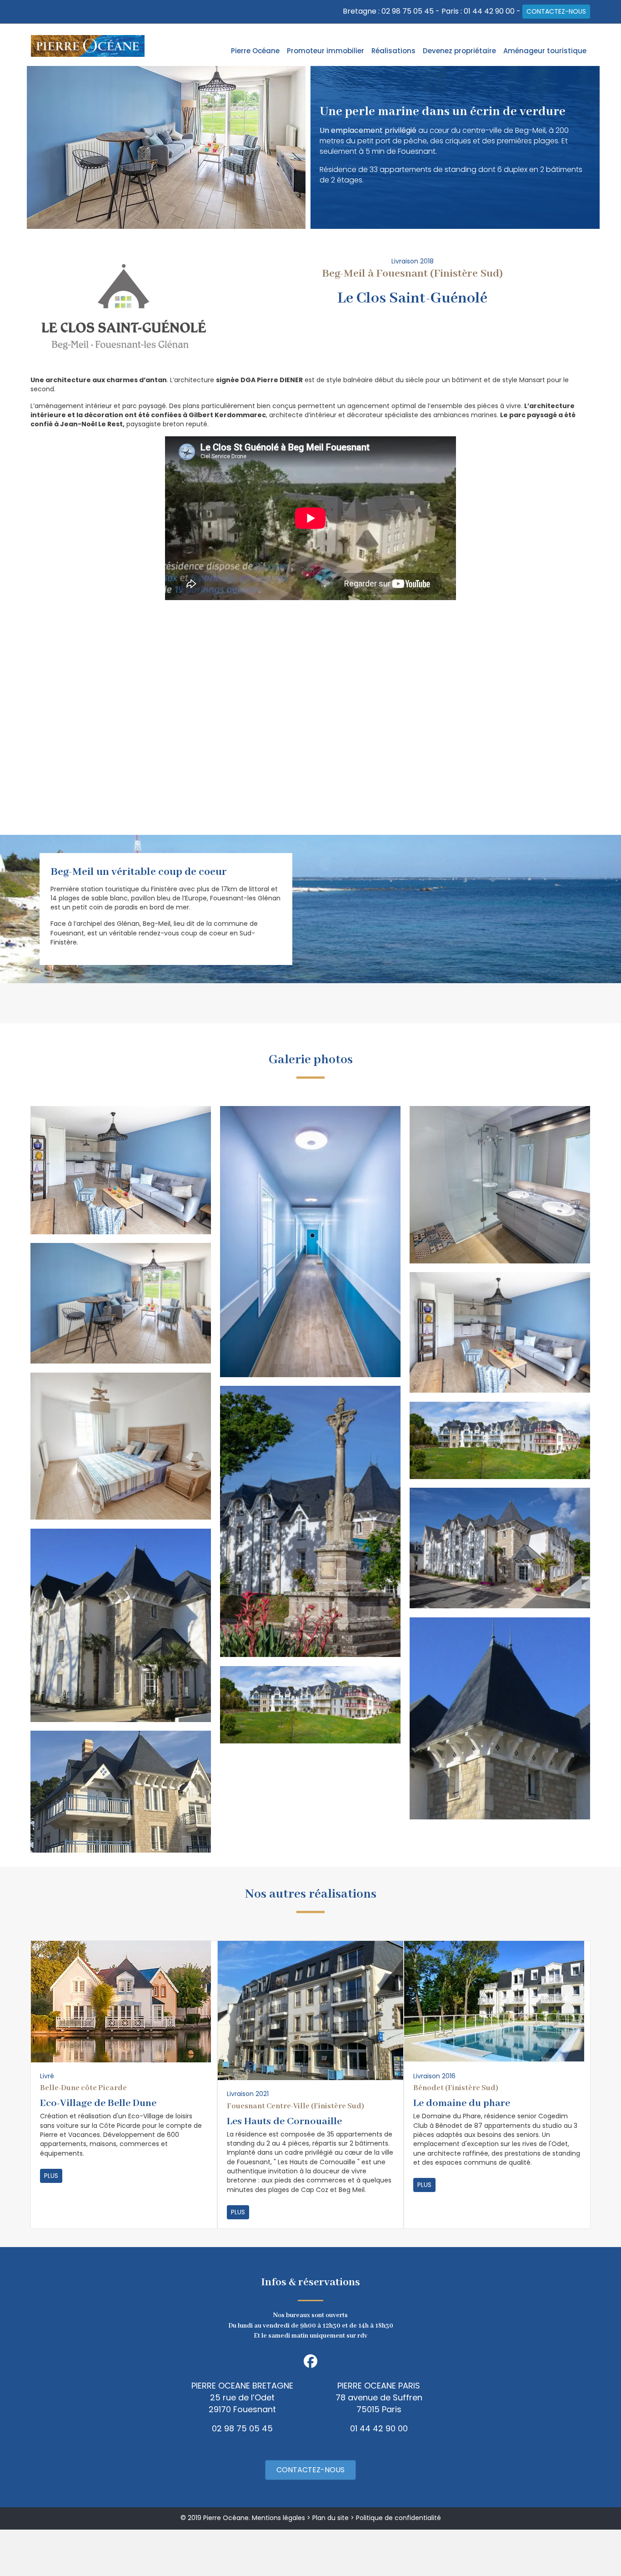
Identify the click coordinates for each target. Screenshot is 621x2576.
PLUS (51, 2176)
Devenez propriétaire (459, 51)
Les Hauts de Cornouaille (284, 2121)
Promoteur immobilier (326, 51)
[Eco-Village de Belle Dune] (121, 2001)
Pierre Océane (255, 51)
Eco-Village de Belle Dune (98, 2103)
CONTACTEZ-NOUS (556, 11)
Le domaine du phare (462, 2103)
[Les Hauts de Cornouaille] (311, 2010)
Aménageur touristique (545, 51)
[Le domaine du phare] (494, 2001)
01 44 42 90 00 (489, 11)
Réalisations (393, 51)
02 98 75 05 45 (408, 11)
